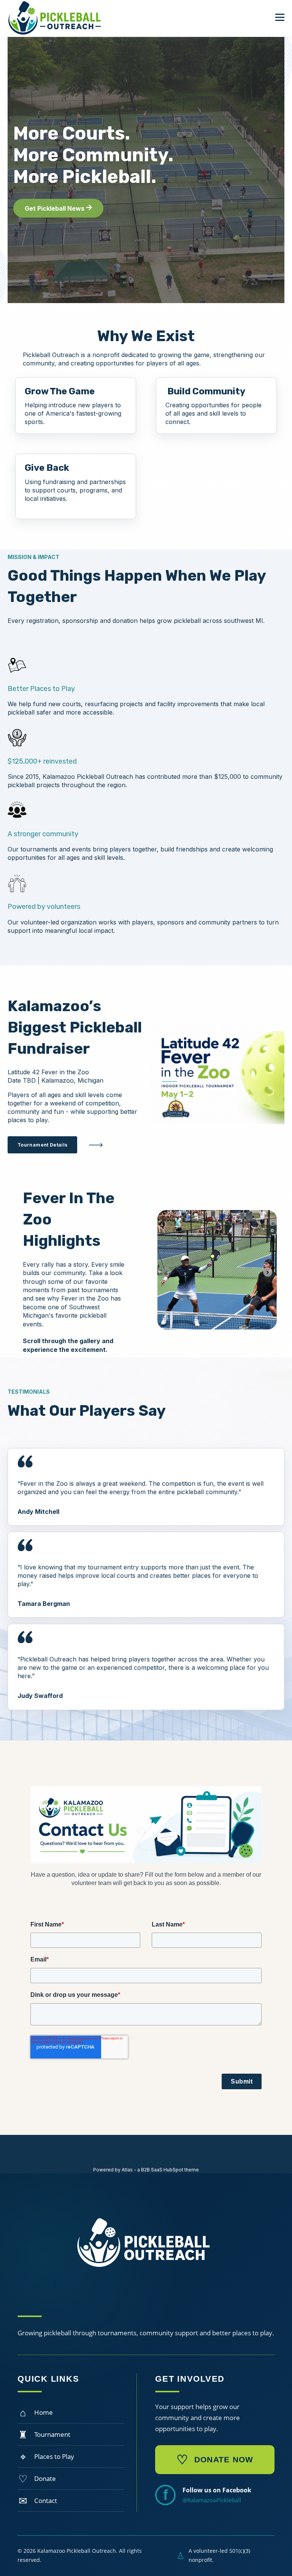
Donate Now (215, 2460)
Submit (242, 2081)
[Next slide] (268, 1272)
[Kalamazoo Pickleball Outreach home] (146, 2248)
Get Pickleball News (55, 208)
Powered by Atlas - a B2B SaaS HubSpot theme (146, 2170)
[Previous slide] (167, 1272)
